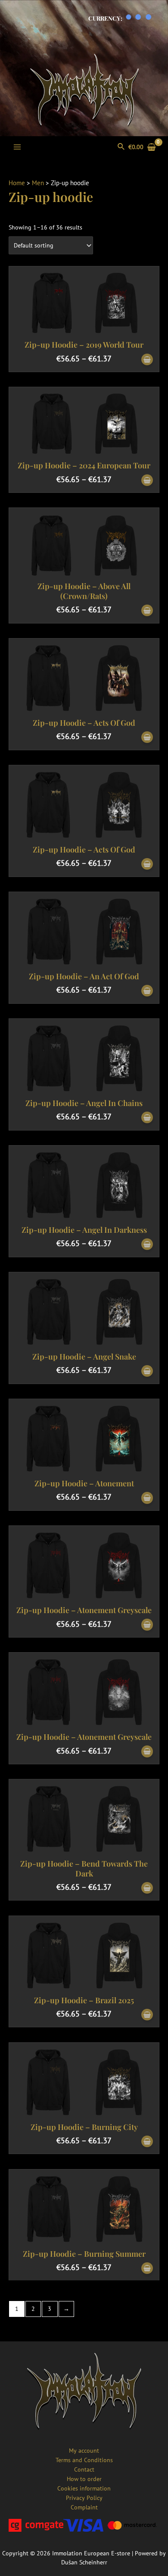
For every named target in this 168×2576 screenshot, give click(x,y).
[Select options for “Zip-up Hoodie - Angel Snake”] (147, 1371)
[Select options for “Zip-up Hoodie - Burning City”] (147, 2142)
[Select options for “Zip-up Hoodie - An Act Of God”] (147, 991)
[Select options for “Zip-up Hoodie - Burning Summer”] (147, 2269)
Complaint (84, 2507)
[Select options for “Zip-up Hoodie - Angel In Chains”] (147, 1118)
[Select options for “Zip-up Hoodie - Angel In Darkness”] (147, 1245)
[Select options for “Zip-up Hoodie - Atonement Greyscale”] (147, 1625)
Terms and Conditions (84, 2460)
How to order (84, 2479)
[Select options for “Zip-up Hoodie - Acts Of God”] (147, 738)
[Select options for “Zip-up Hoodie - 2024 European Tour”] (147, 481)
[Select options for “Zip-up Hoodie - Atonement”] (147, 1498)
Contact (84, 2469)
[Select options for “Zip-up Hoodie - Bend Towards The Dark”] (147, 1888)
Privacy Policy (84, 2498)
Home (17, 183)
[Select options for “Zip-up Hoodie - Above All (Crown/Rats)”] (147, 611)
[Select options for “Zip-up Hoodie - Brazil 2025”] (147, 2015)
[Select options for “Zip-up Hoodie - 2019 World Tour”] (147, 360)
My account (84, 2451)
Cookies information (84, 2488)
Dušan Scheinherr (84, 2562)
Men (38, 183)
